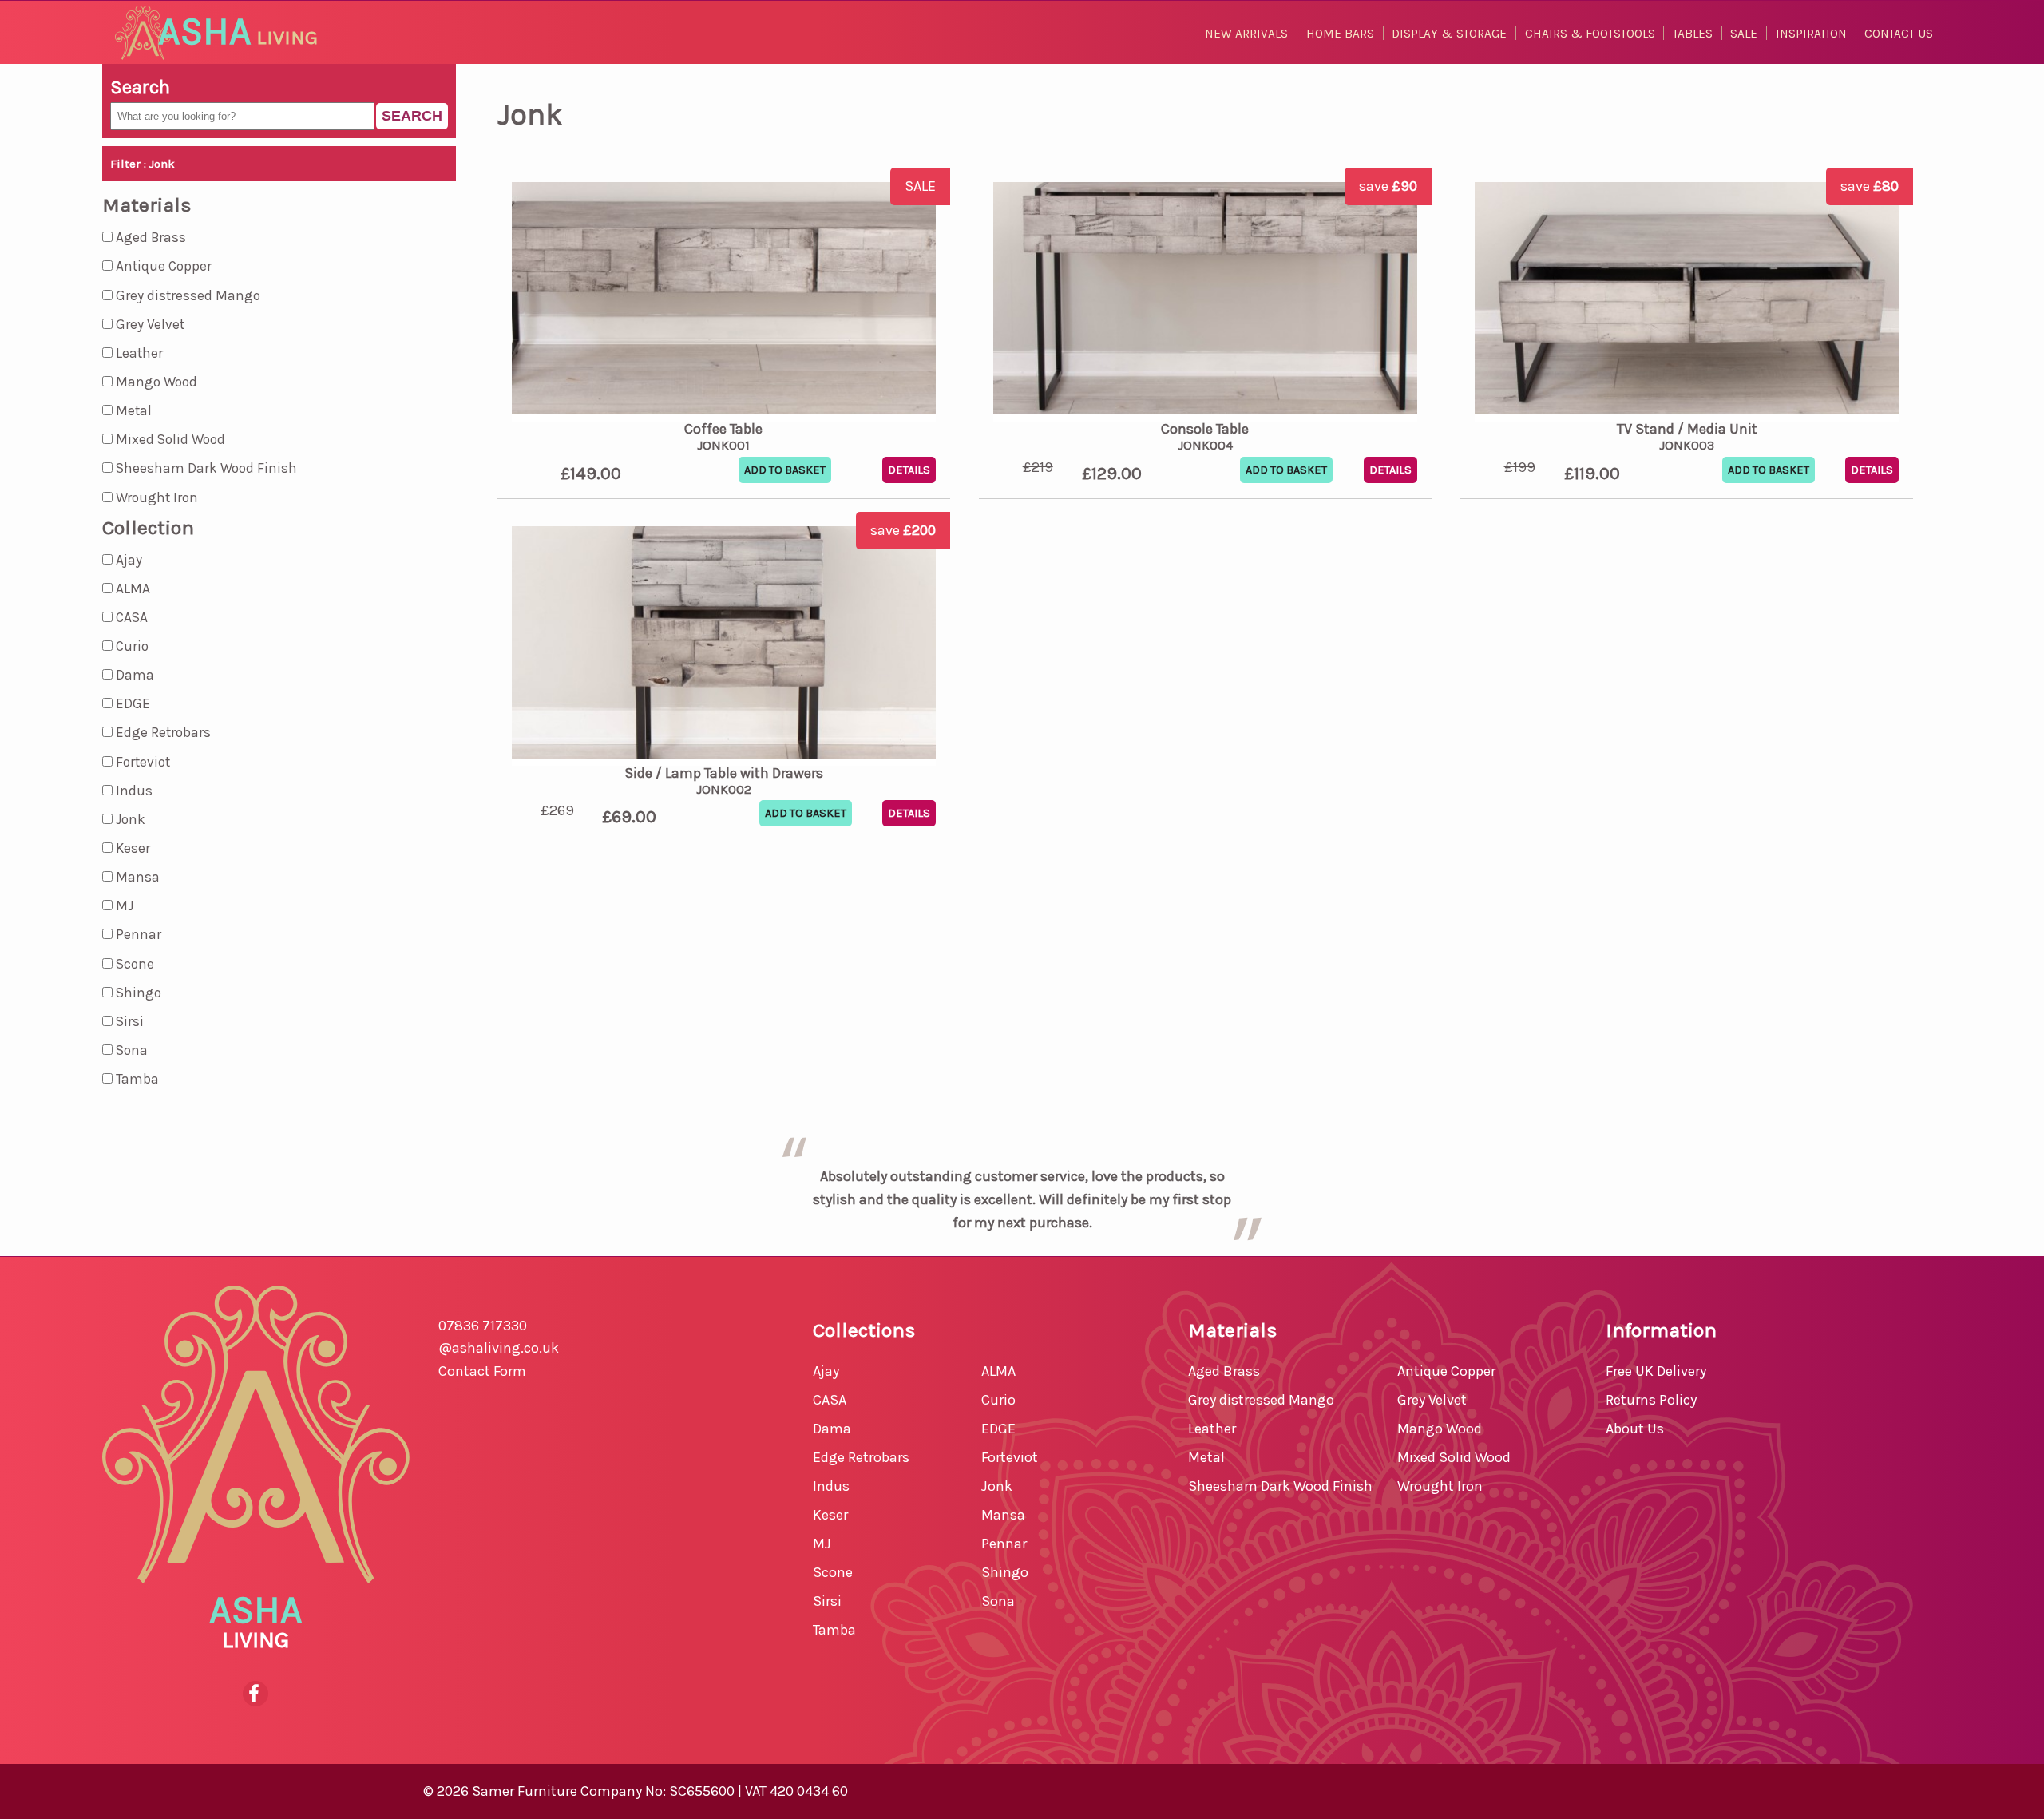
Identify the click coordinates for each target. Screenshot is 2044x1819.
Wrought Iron (155, 497)
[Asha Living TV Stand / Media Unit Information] (1687, 302)
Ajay (127, 560)
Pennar (137, 934)
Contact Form (482, 1371)
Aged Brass (149, 237)
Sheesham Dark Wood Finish (205, 468)
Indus (133, 791)
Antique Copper (162, 266)
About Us (1635, 1429)
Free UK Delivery (1656, 1371)
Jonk (129, 819)
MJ (123, 906)
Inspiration (1811, 34)
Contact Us (1899, 34)
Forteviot (141, 762)
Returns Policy (1651, 1400)
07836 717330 (483, 1326)
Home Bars (1340, 34)
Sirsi (128, 1021)
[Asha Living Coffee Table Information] (724, 302)
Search (412, 116)
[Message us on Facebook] (256, 1694)
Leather (138, 353)
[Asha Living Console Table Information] (1205, 302)
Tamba (136, 1079)
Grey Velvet (149, 324)
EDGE (131, 703)
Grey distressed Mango (186, 295)
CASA (130, 617)
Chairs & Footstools (1590, 34)
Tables (1693, 34)
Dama (133, 675)
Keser (131, 848)
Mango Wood (155, 382)
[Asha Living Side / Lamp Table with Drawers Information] (724, 646)
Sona (130, 1050)
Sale (1744, 34)
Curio (131, 646)
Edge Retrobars (162, 732)
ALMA (131, 588)
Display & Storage (1449, 34)
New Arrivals (1246, 34)
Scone (133, 964)
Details (909, 470)
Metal (132, 410)
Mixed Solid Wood (169, 439)
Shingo (137, 993)
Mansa (136, 877)
